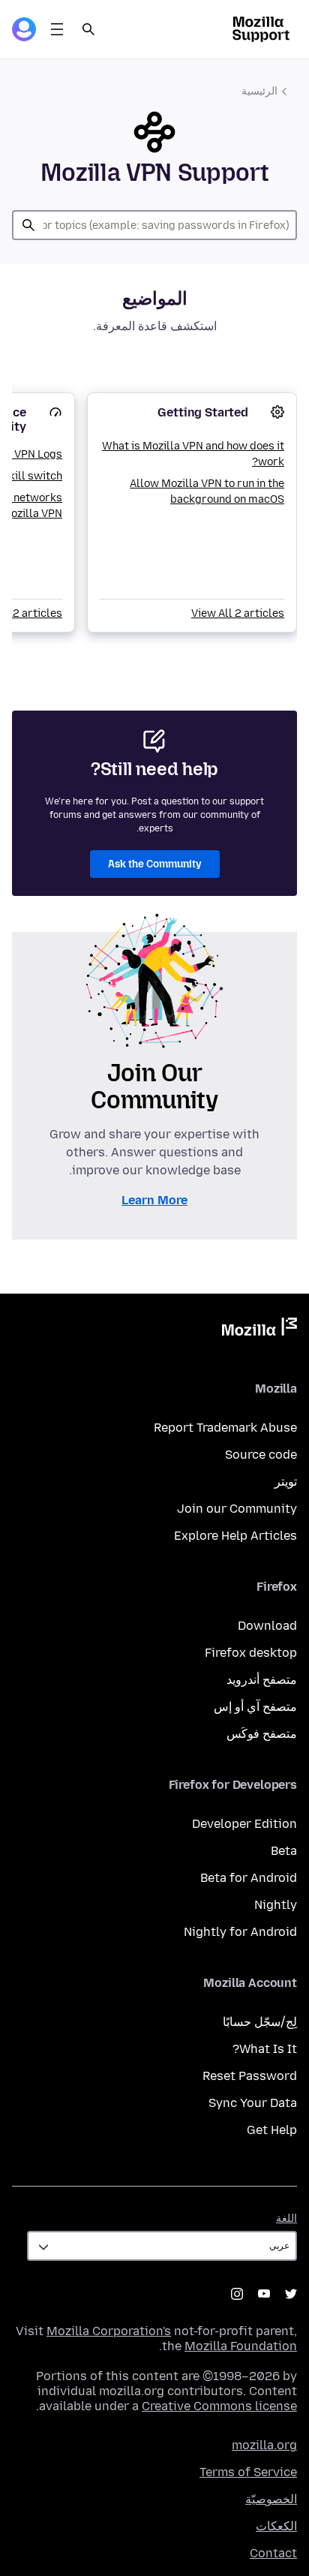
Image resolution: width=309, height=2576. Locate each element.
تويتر (286, 1482)
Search (88, 29)
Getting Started (203, 412)
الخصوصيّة (271, 2499)
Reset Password (250, 2076)
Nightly (276, 1905)
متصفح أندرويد (262, 1680)
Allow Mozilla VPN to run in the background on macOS (207, 491)
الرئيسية (259, 91)
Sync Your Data (253, 2103)
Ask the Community (155, 864)
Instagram (237, 2294)
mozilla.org (264, 2445)
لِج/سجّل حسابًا (260, 2022)
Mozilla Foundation (241, 2346)
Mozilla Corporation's (109, 2331)
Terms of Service (248, 2472)
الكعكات (276, 2526)
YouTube (264, 2294)
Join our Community (237, 1509)
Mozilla (259, 1330)
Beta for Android (249, 1878)
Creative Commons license (219, 2406)
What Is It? (265, 2049)
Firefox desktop (251, 1653)
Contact (273, 2553)
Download (267, 1626)
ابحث (28, 225)
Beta (284, 1851)
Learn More (154, 1200)
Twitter (291, 2294)
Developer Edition (244, 1824)
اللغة (286, 2218)
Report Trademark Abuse (225, 1428)
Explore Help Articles (235, 1536)
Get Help (272, 2130)
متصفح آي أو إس (255, 1707)
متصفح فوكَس (262, 1734)
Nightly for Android (240, 1932)
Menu (57, 29)
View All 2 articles (238, 613)
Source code (261, 1455)
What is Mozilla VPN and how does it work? (193, 454)
